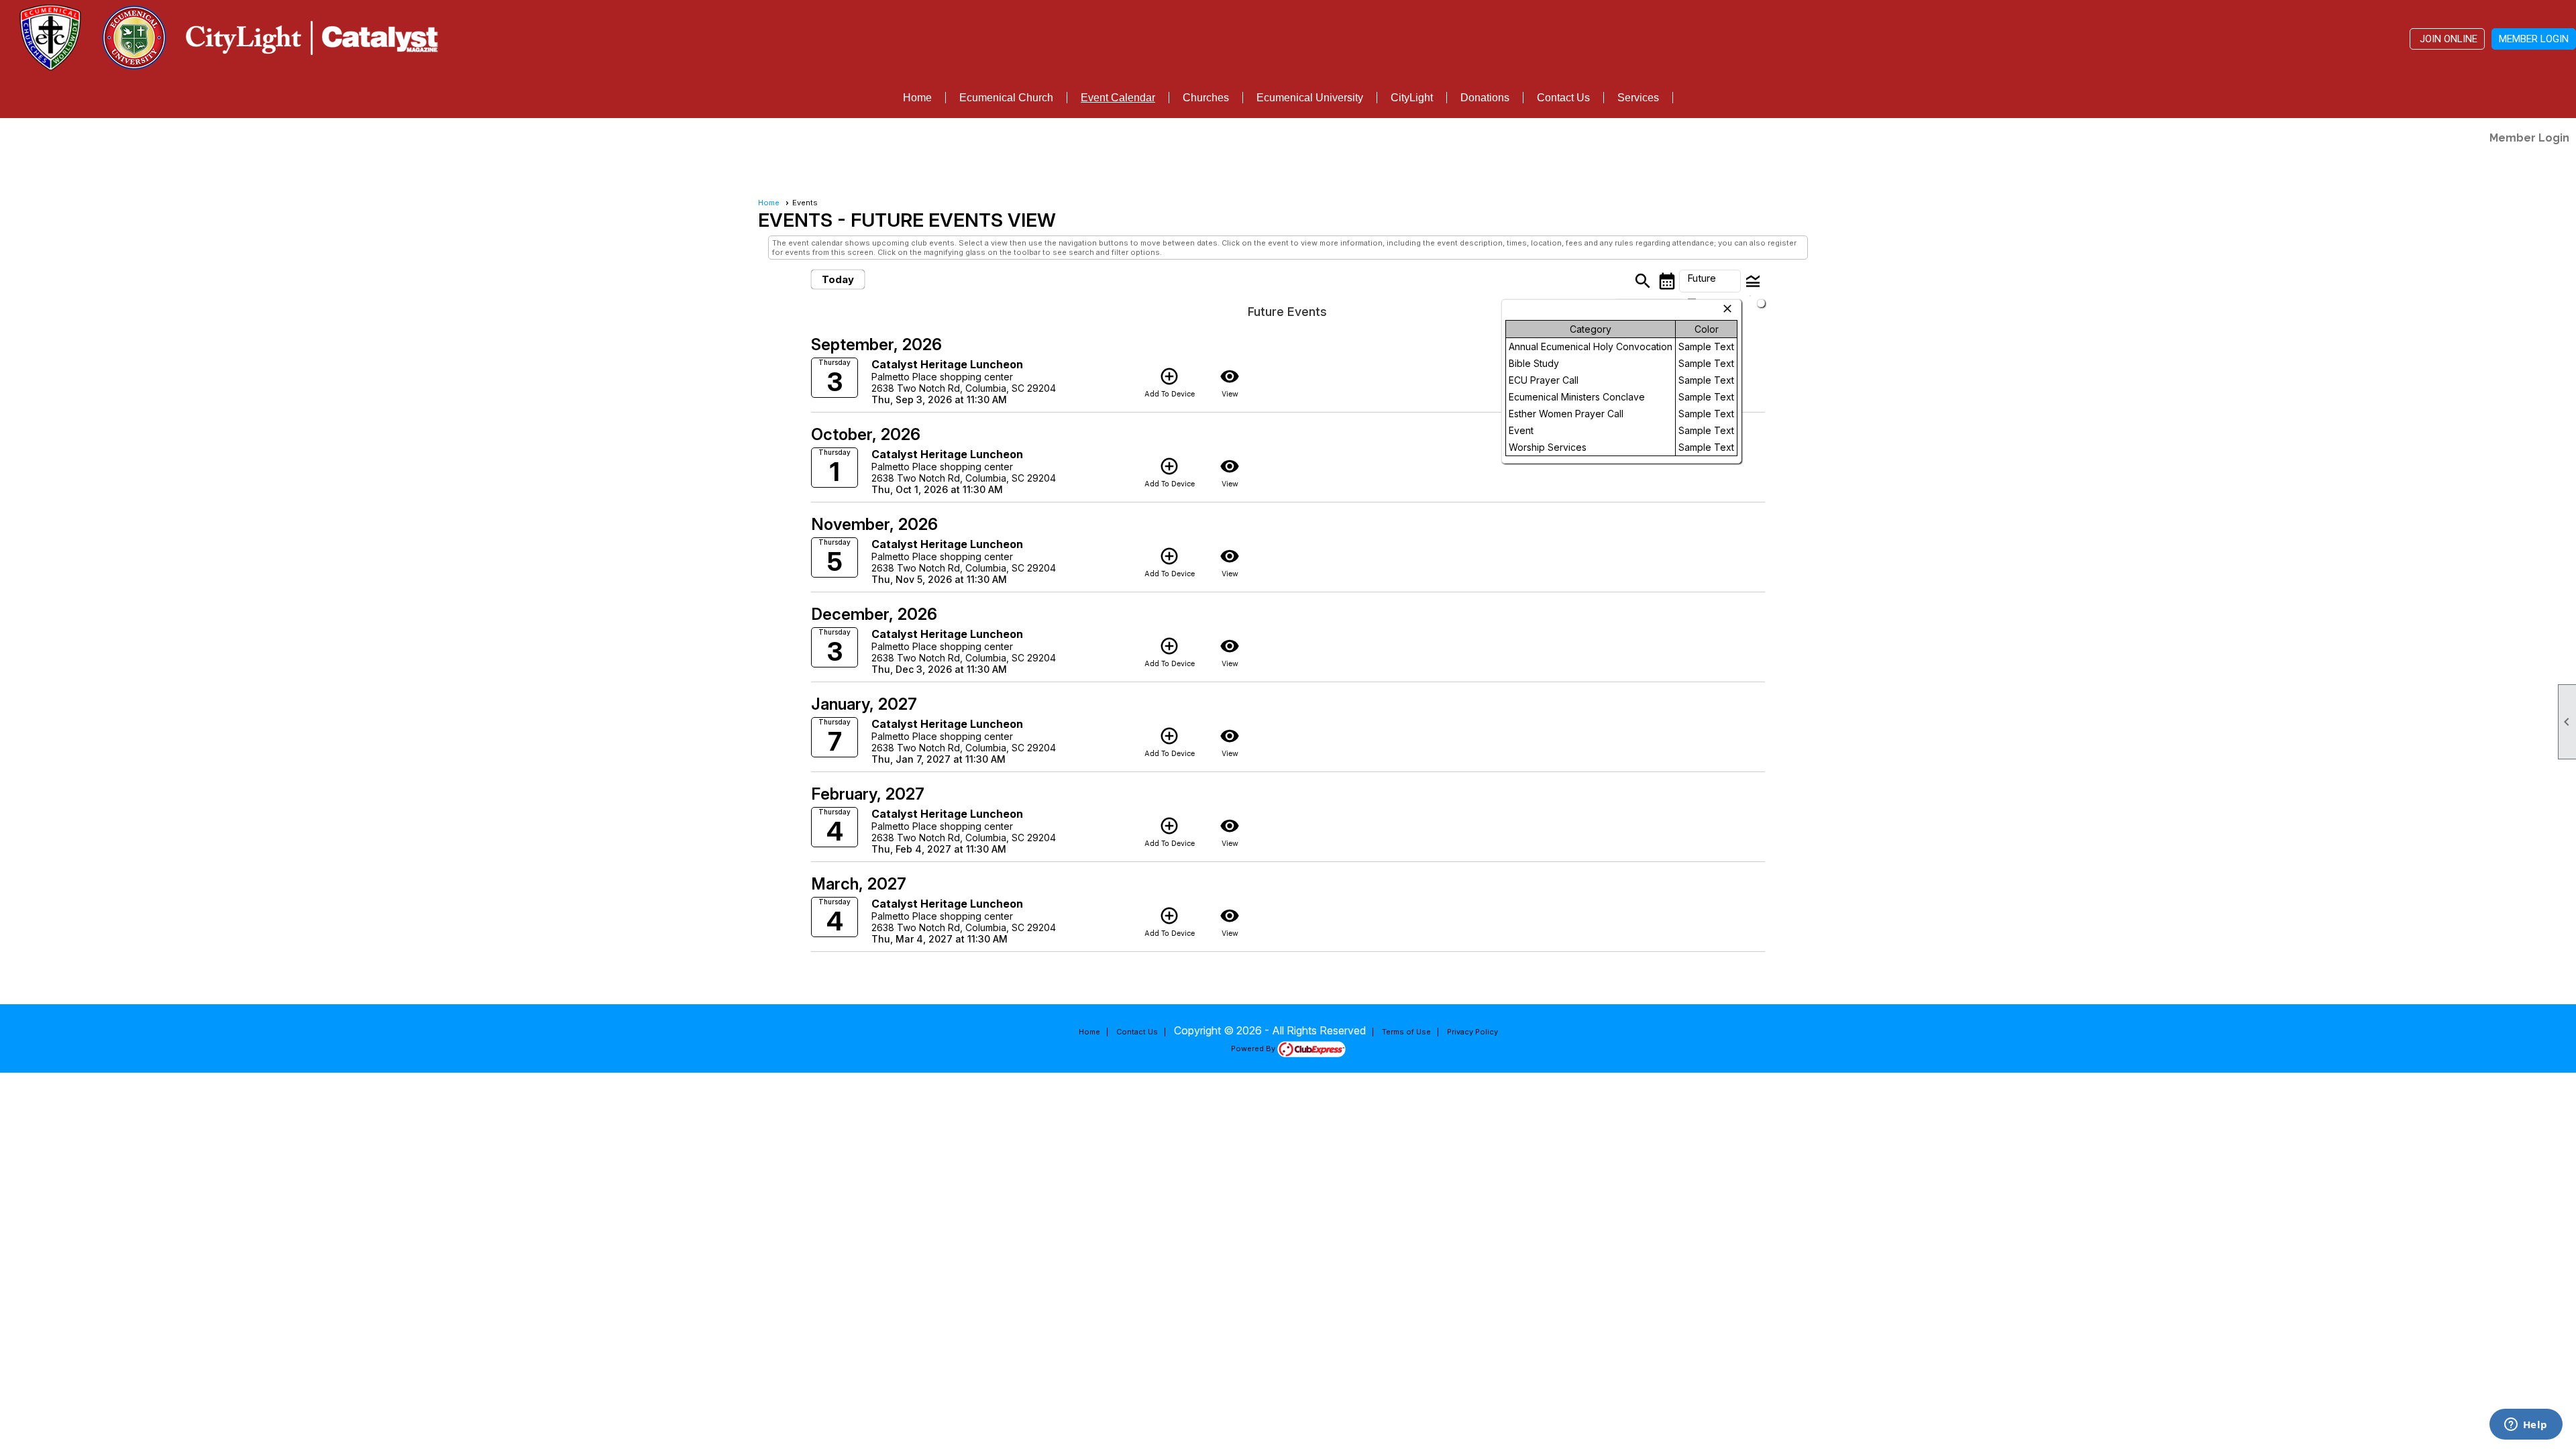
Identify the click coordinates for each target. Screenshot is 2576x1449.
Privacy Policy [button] (1472, 1032)
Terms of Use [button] (1406, 1032)
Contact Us (1563, 98)
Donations (1485, 98)
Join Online (2447, 39)
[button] (1710, 281)
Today (838, 279)
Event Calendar (1118, 98)
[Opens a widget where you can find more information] (2526, 1426)
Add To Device (1170, 382)
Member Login (2534, 39)
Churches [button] (1206, 98)
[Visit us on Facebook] (15, 140)
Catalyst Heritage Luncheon (947, 364)
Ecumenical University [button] (1310, 98)
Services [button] (1638, 98)
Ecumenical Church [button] (1006, 98)
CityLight (1412, 98)
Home (917, 98)
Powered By (1254, 1049)
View (1230, 382)
